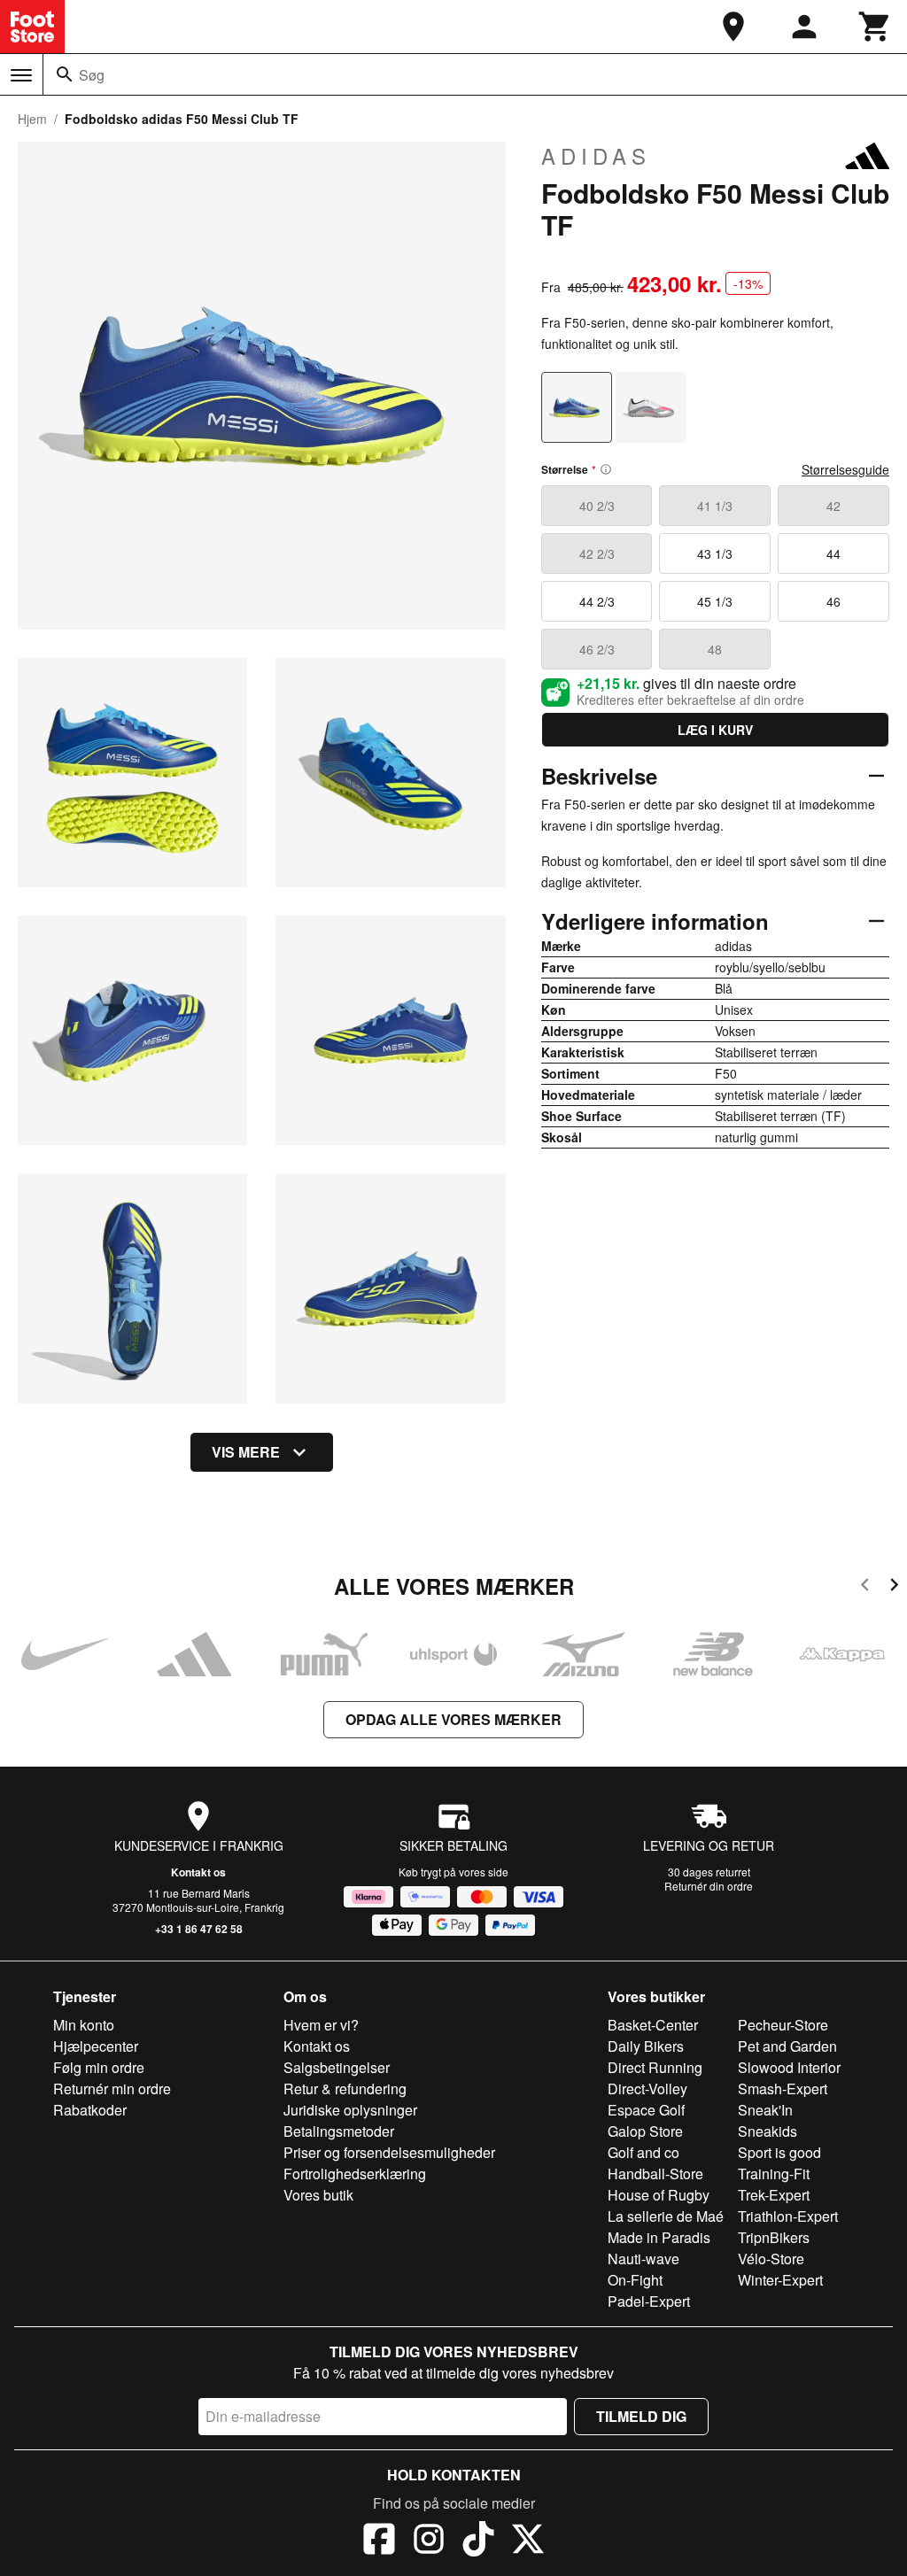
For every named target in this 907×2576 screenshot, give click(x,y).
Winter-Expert (780, 2280)
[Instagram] (429, 2541)
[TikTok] (478, 2541)
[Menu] (21, 75)
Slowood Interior (789, 2067)
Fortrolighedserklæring (355, 2174)
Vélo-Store (771, 2259)
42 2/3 (597, 553)
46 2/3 (597, 649)
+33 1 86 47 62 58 (199, 1929)
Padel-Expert (649, 2301)
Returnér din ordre (709, 1886)
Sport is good (779, 2152)
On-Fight (635, 2280)
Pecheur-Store (783, 2025)
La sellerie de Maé (666, 2216)
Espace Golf (646, 2110)
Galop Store (645, 2131)
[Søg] (65, 74)
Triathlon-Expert (788, 2216)
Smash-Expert (783, 2089)
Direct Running (655, 2067)
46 (833, 601)
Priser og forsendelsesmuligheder (389, 2152)
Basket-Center (653, 2025)
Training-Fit (774, 2174)
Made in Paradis (659, 2237)
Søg (92, 75)
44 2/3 (597, 601)
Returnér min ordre (112, 2089)
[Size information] (606, 469)
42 (833, 506)
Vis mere (246, 1452)
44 (833, 553)
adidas (596, 156)
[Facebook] (379, 2541)
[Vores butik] (733, 27)
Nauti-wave (643, 2259)
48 (715, 649)
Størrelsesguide (845, 469)
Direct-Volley (647, 2089)
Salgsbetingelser (337, 2067)
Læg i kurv (715, 730)
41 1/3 (715, 506)
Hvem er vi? (321, 2025)
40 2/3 (597, 506)
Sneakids (767, 2131)
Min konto (84, 2025)
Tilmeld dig (641, 2416)
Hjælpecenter (96, 2046)
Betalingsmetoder (339, 2131)
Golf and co (643, 2152)
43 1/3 (715, 553)
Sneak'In (765, 2110)
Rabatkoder (90, 2110)
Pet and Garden (787, 2046)
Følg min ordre (99, 2067)
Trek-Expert (774, 2195)
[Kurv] (875, 27)
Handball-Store (655, 2174)
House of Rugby (659, 2195)
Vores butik (318, 2195)
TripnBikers (774, 2237)
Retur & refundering (345, 2089)
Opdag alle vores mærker (453, 1719)
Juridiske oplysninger (350, 2110)
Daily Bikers (646, 2046)
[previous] (865, 1587)
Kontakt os (198, 1872)
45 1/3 (715, 601)
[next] (894, 1587)
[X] (528, 2541)
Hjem (32, 119)
